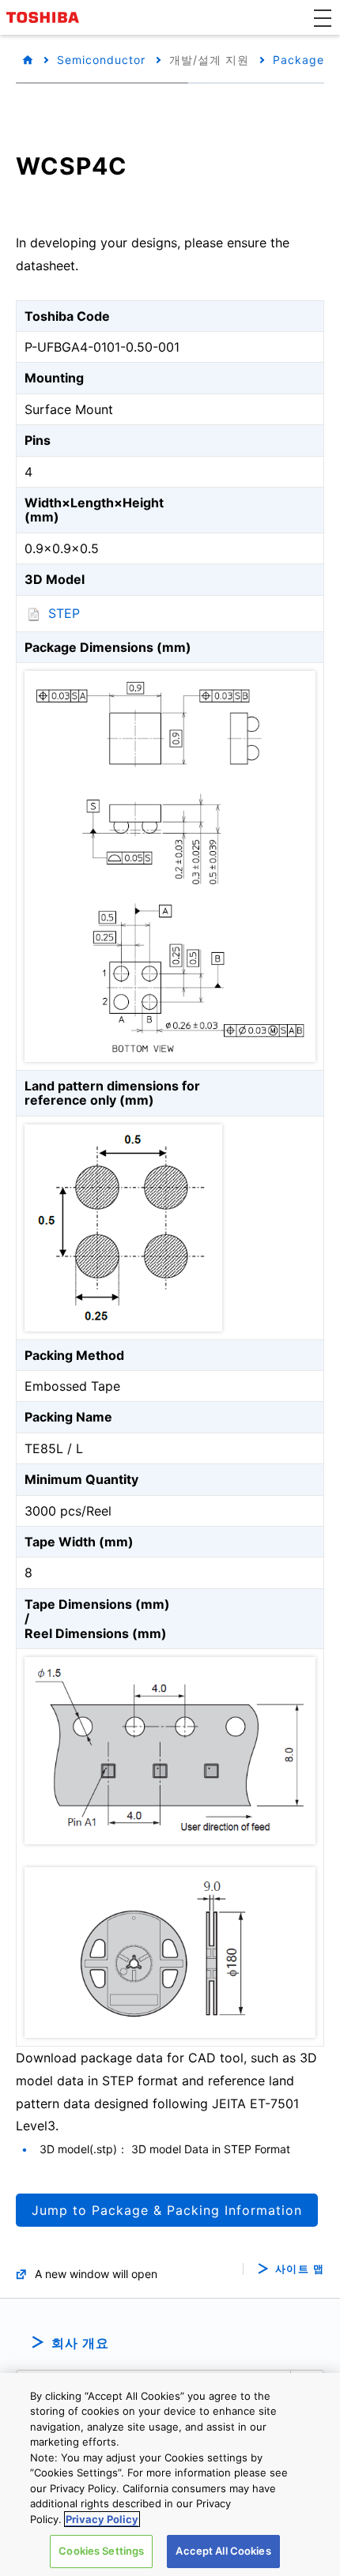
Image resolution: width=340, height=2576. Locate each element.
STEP (64, 613)
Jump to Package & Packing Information (167, 2210)
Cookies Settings (101, 2551)
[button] (323, 17)
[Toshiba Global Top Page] (45, 17)
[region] (170, 2474)
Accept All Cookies (223, 2551)
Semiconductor (101, 60)
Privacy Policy (102, 2519)
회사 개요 (80, 2343)
